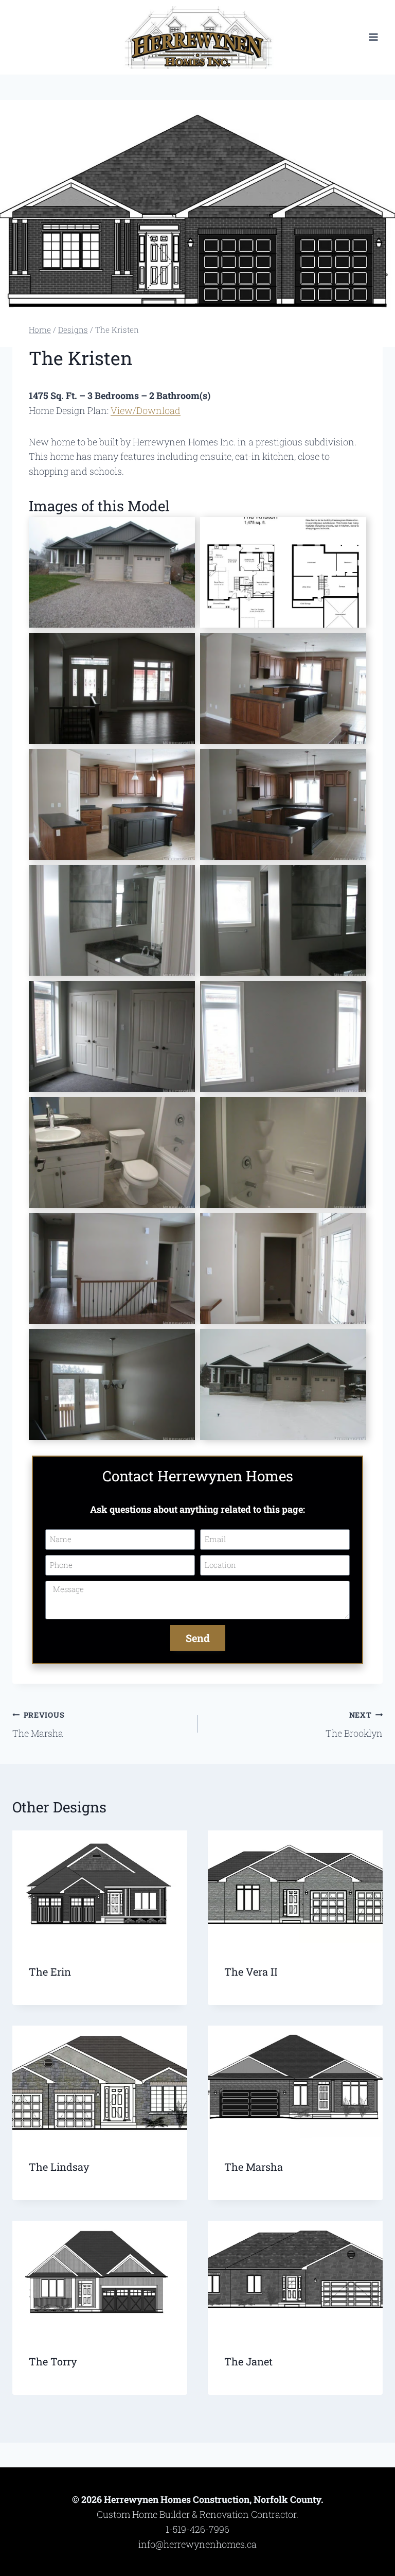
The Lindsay (59, 2167)
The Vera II (251, 1972)
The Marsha (38, 1725)
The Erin (50, 1972)
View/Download (146, 410)
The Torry (53, 2361)
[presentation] (100, 1889)
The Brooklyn (354, 1725)
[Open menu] (373, 37)
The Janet (248, 2361)
